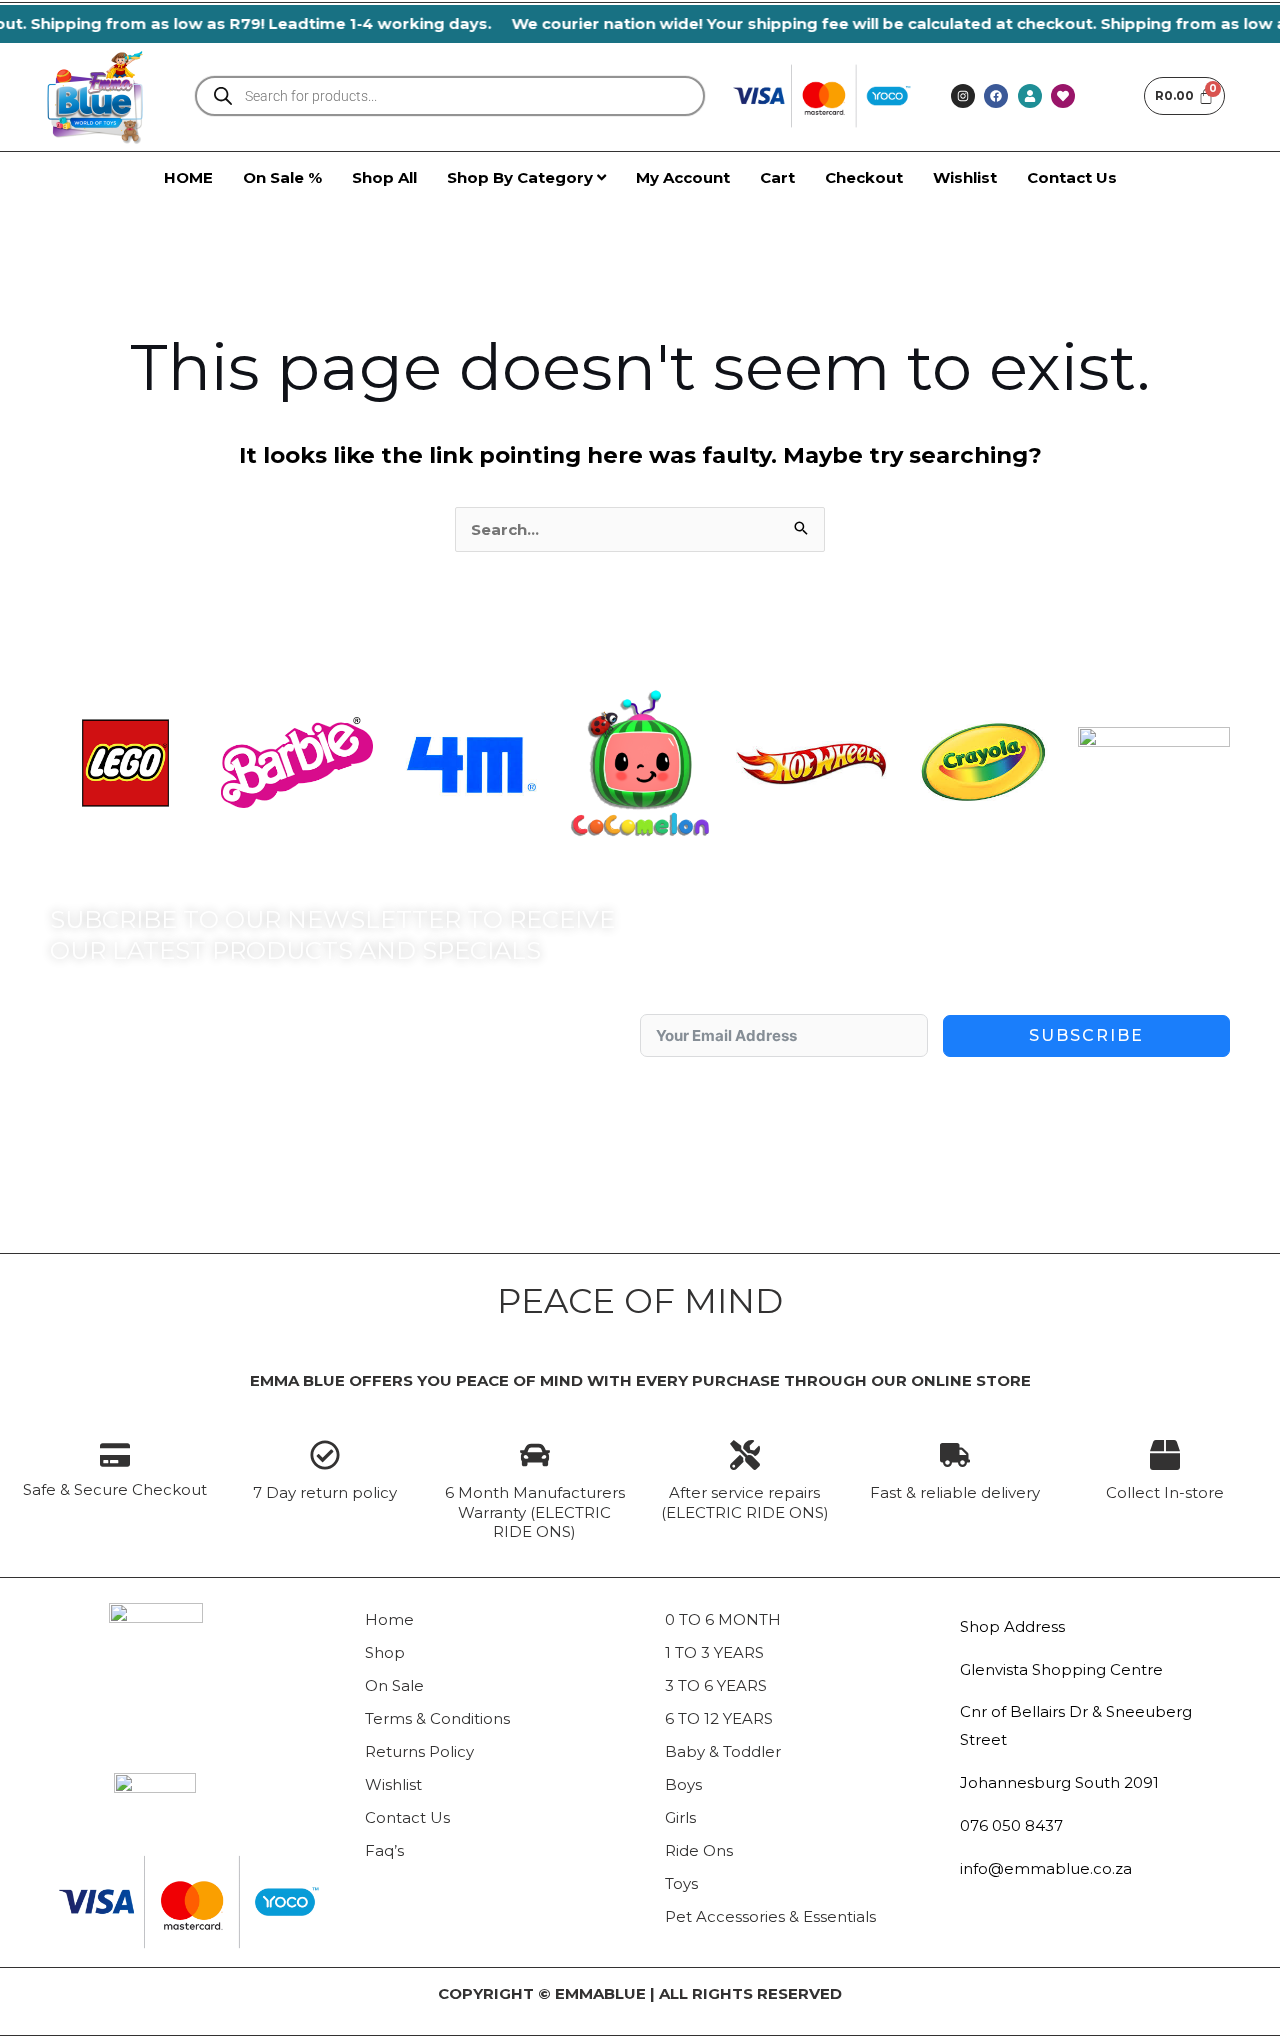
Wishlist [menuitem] (965, 177)
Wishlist (393, 1784)
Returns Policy (419, 1751)
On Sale (394, 1685)
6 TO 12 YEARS (719, 1718)
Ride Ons (699, 1850)
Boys (683, 1784)
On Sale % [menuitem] (282, 177)
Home (389, 1619)
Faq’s (384, 1850)
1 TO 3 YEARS (714, 1652)
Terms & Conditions (437, 1718)
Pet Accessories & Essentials (770, 1916)
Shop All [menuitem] (384, 177)
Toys (681, 1883)
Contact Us (407, 1817)
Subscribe (1086, 1035)
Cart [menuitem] (777, 177)
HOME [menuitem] (188, 177)
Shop (385, 1652)
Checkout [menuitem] (864, 177)
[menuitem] (526, 178)
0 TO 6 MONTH (723, 1619)
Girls (680, 1817)
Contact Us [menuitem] (1072, 177)
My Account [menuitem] (683, 177)
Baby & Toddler (723, 1751)
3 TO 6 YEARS (716, 1685)
